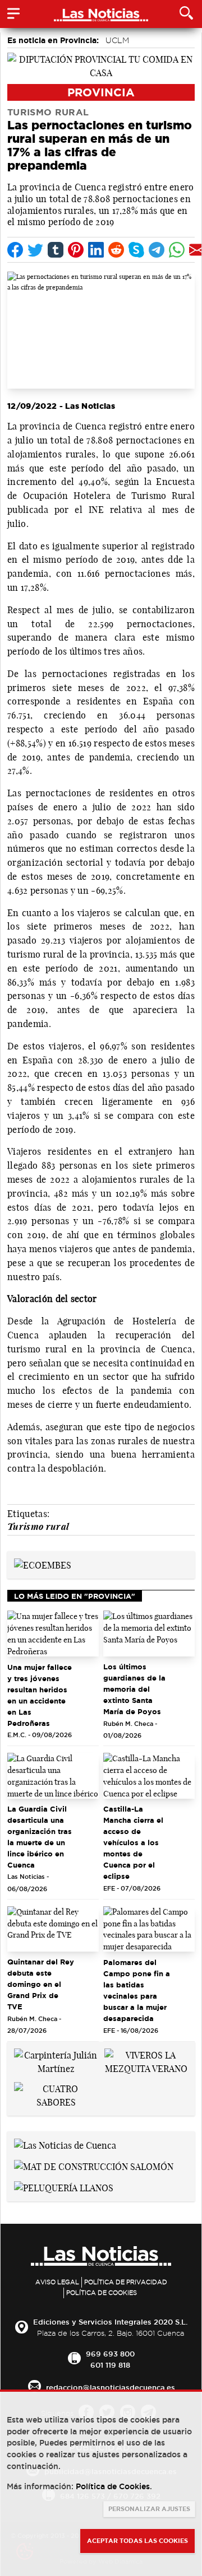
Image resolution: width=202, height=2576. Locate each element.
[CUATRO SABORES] (56, 2094)
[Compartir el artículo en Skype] (136, 250)
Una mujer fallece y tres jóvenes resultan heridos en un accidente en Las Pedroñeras (40, 1695)
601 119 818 (110, 2365)
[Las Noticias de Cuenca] (65, 2145)
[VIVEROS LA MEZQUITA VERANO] (146, 2061)
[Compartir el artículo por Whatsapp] (177, 250)
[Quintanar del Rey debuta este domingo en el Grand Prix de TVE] (53, 1929)
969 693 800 (110, 2354)
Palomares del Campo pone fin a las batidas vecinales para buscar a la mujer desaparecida (137, 1990)
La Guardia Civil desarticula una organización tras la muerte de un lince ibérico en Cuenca (40, 1837)
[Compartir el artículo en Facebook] (15, 250)
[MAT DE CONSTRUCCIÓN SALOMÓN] (94, 2166)
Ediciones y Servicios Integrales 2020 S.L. (110, 2322)
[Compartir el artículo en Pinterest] (76, 250)
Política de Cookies (102, 2293)
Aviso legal (57, 2282)
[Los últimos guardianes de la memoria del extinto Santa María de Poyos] (149, 1634)
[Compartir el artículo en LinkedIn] (96, 250)
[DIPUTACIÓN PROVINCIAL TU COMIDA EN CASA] (101, 65)
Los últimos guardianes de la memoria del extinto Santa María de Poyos (134, 1689)
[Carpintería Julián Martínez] (56, 2061)
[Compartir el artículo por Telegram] (157, 250)
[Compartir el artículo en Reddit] (116, 250)
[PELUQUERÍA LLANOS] (64, 2187)
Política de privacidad (126, 2282)
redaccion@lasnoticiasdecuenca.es (111, 2387)
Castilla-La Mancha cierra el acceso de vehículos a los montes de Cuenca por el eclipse (133, 1842)
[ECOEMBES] (43, 1565)
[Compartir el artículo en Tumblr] (56, 250)
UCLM (117, 40)
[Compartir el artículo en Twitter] (35, 250)
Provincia (101, 92)
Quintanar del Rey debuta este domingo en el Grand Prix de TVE (41, 1984)
